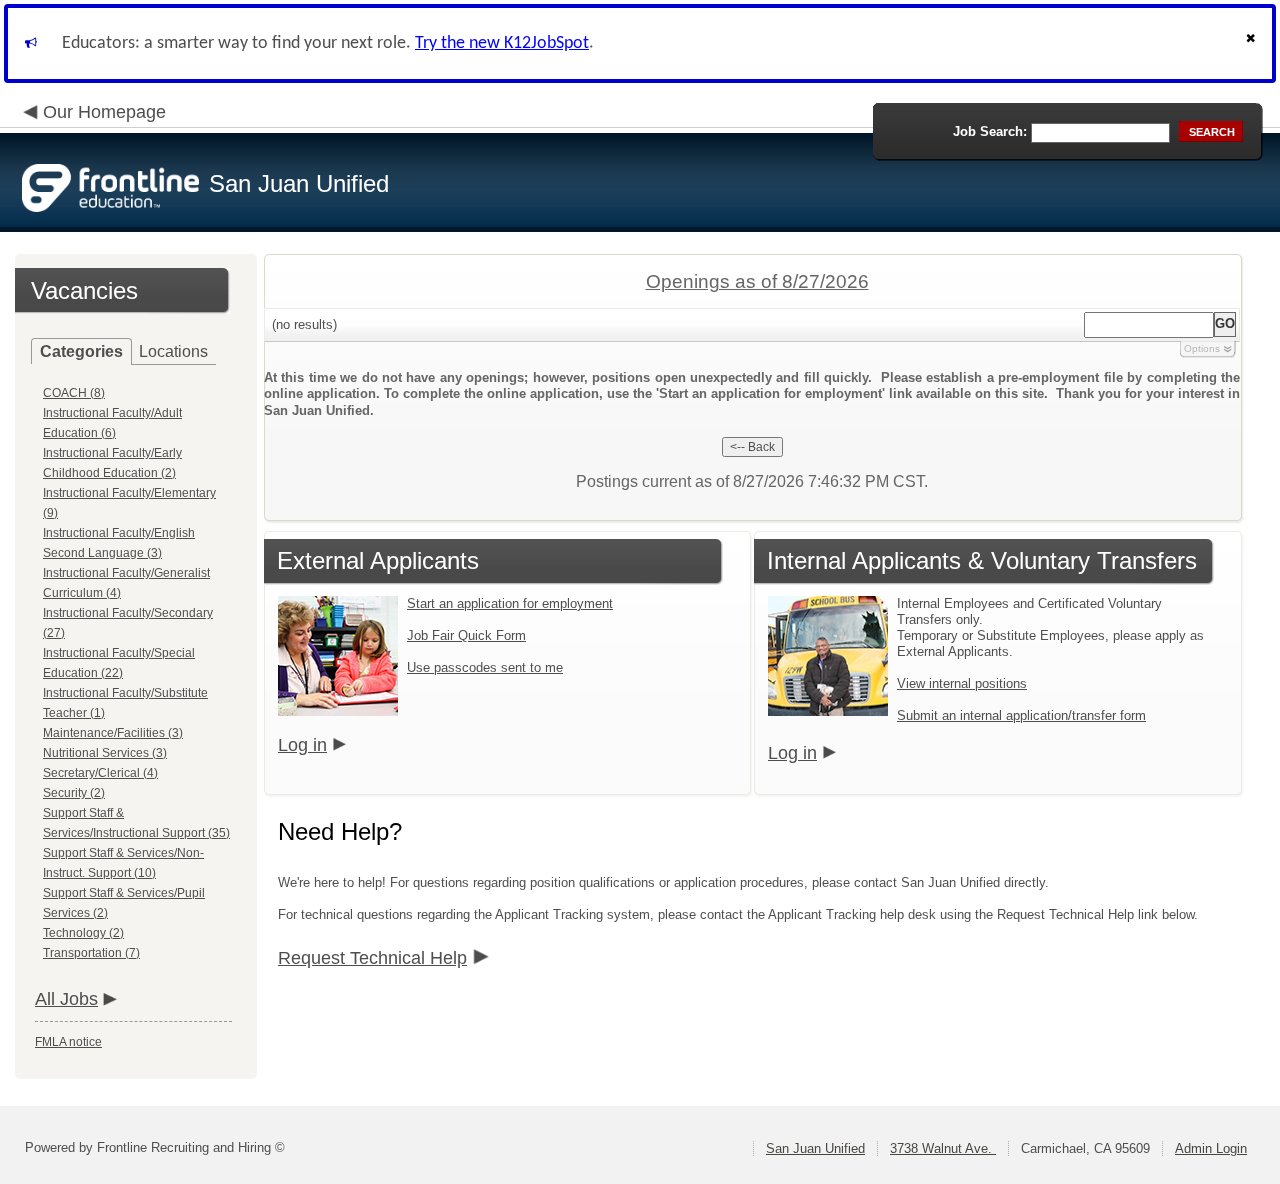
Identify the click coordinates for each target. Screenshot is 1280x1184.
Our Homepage (104, 112)
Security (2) (74, 793)
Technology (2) (83, 933)
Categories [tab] (81, 351)
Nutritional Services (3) (105, 753)
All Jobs (66, 999)
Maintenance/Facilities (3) (113, 733)
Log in (302, 745)
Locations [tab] (173, 351)
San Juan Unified (815, 1148)
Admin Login (1211, 1148)
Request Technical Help (372, 958)
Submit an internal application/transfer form (1021, 715)
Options (1202, 348)
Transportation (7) (91, 953)
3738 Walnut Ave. (943, 1148)
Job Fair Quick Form (466, 635)
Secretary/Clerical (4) (100, 773)
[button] (1253, 43)
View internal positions (962, 683)
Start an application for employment (510, 603)
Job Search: (990, 131)
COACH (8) (74, 393)
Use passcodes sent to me (485, 667)
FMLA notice (68, 1042)
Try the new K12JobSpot (502, 43)
